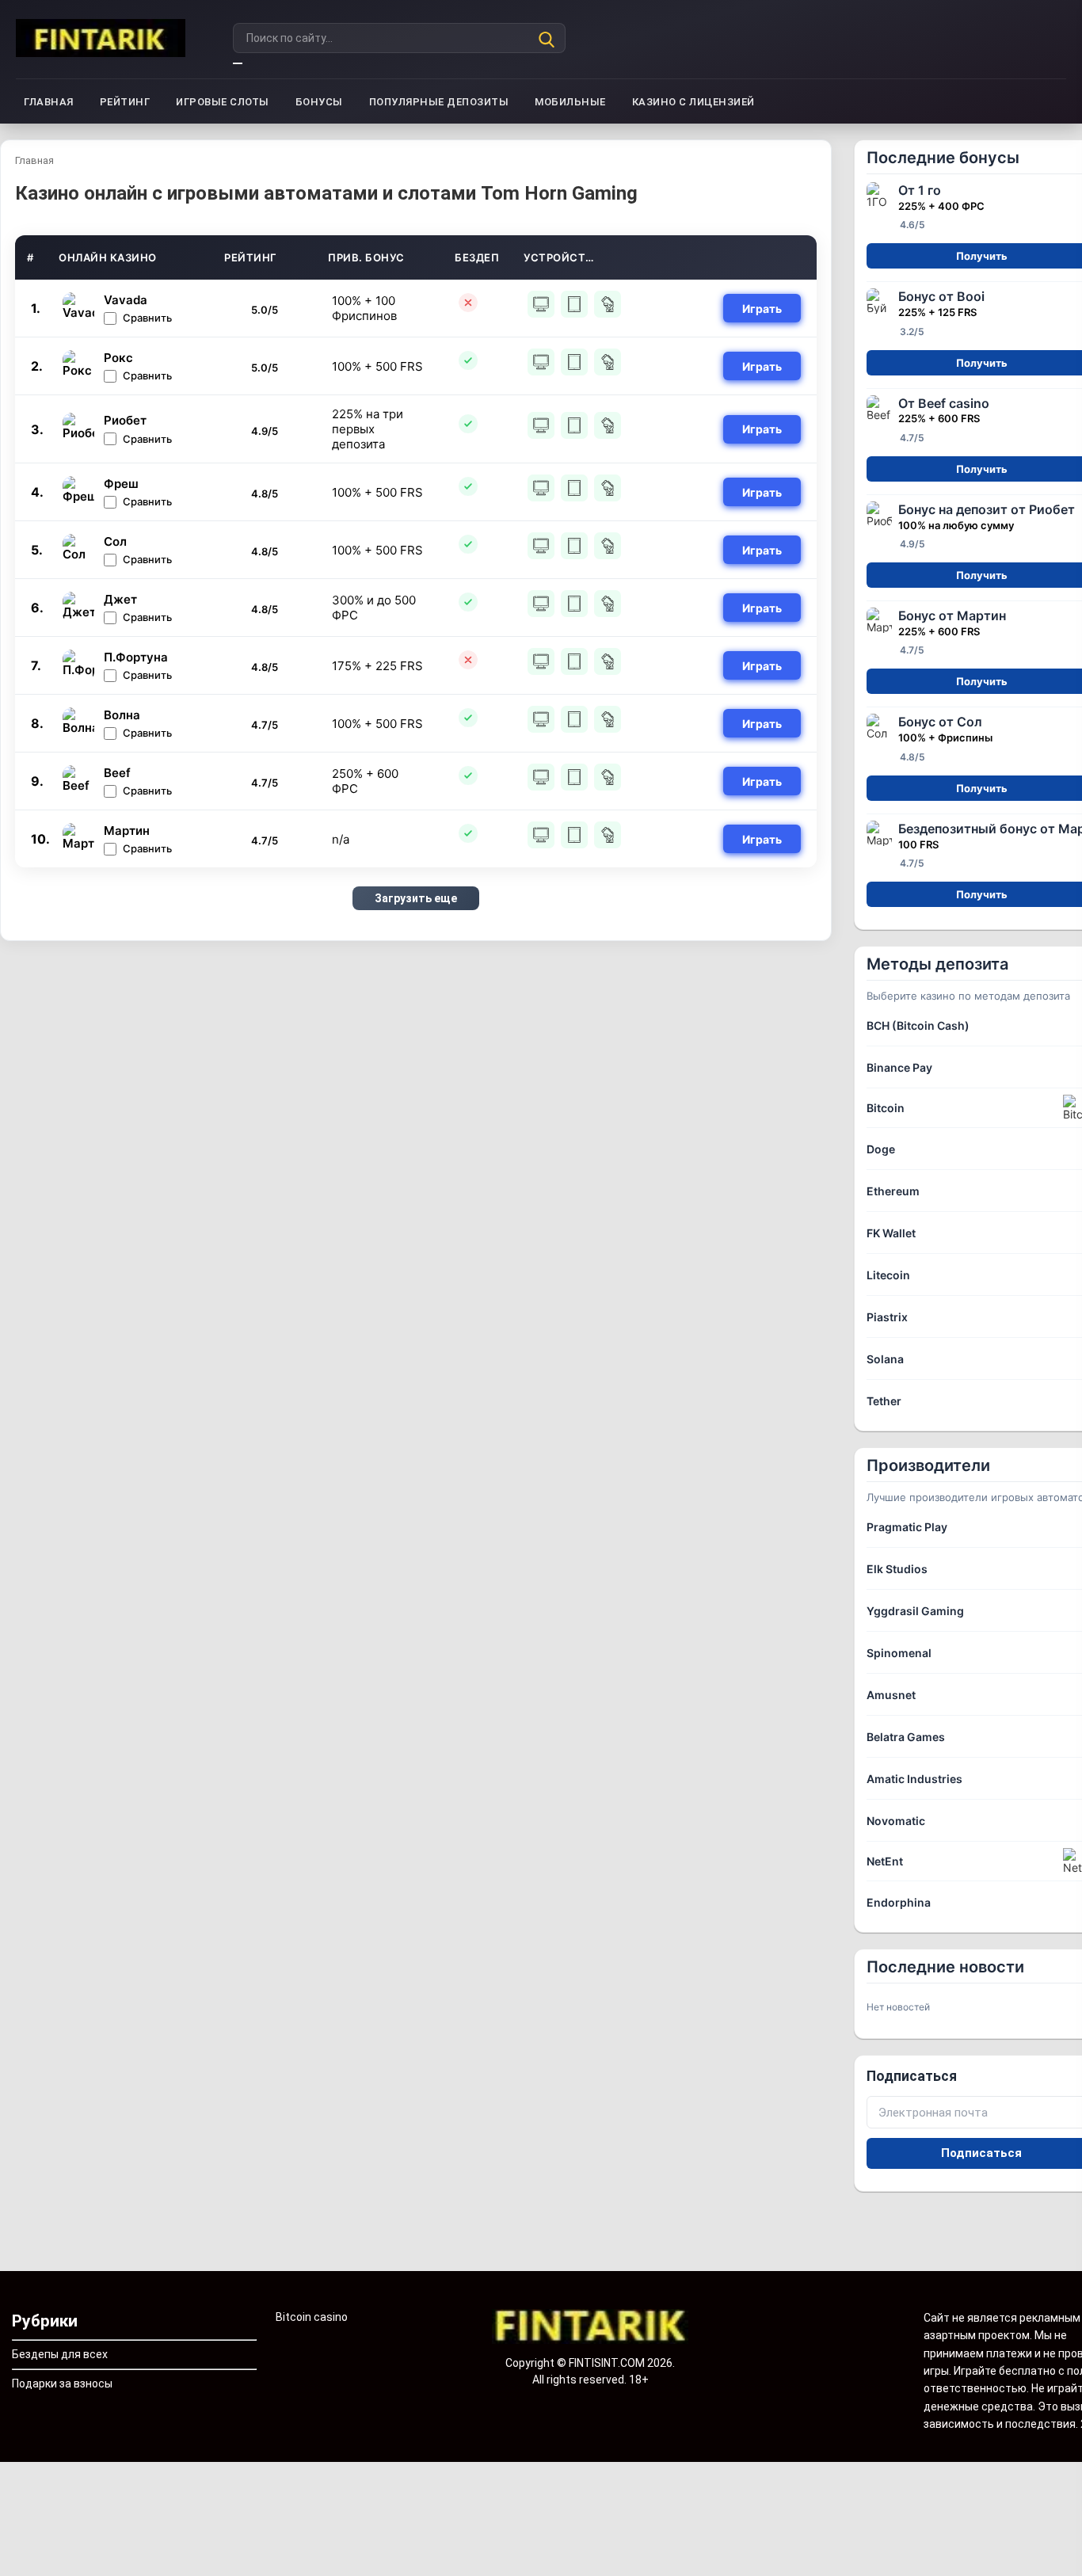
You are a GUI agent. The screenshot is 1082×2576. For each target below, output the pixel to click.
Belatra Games (906, 1737)
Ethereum (893, 1191)
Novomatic (896, 1821)
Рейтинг (125, 102)
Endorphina (899, 1902)
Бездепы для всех (60, 2354)
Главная (49, 102)
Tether (884, 1401)
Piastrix (887, 1317)
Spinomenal (899, 1653)
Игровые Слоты (223, 102)
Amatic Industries (914, 1779)
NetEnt (885, 1861)
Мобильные (570, 102)
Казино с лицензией (693, 102)
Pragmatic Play (907, 1527)
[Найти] (238, 63)
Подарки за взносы (62, 2384)
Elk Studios (897, 1569)
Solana (885, 1359)
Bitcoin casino (312, 2317)
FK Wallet (891, 1233)
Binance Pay (899, 1067)
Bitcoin (886, 1108)
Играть (762, 309)
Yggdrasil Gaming (915, 1611)
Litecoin (888, 1275)
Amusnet (891, 1695)
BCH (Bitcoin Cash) (918, 1025)
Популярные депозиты (439, 102)
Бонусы (319, 102)
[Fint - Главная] (101, 39)
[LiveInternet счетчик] (35, 2483)
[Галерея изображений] (591, 2327)
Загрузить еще (416, 898)
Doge (881, 1149)
